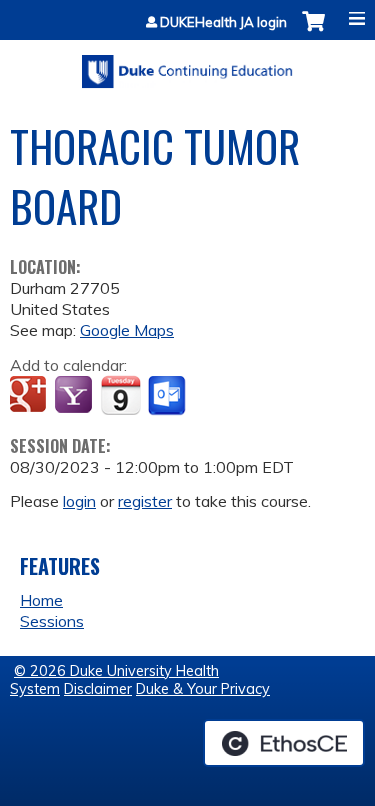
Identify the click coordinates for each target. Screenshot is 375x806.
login (79, 501)
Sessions (52, 621)
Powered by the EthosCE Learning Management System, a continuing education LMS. (284, 743)
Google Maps (127, 330)
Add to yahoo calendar (75, 396)
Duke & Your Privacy (203, 689)
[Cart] (313, 31)
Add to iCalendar (120, 395)
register (145, 501)
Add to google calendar (30, 396)
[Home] (187, 64)
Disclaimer (98, 689)
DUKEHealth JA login (223, 22)
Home (41, 600)
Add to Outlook (168, 396)
